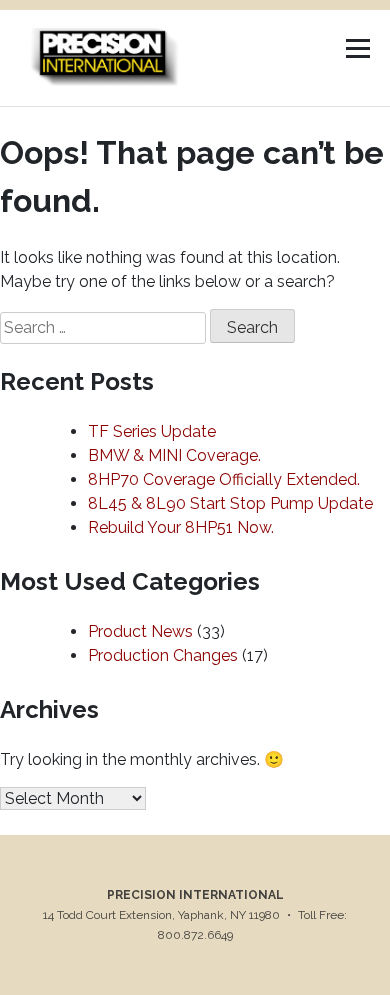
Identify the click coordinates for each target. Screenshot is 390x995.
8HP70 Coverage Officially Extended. (224, 479)
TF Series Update (152, 431)
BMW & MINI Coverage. (174, 455)
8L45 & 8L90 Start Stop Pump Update (230, 503)
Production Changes (163, 655)
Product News (140, 631)
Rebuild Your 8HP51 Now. (181, 527)
